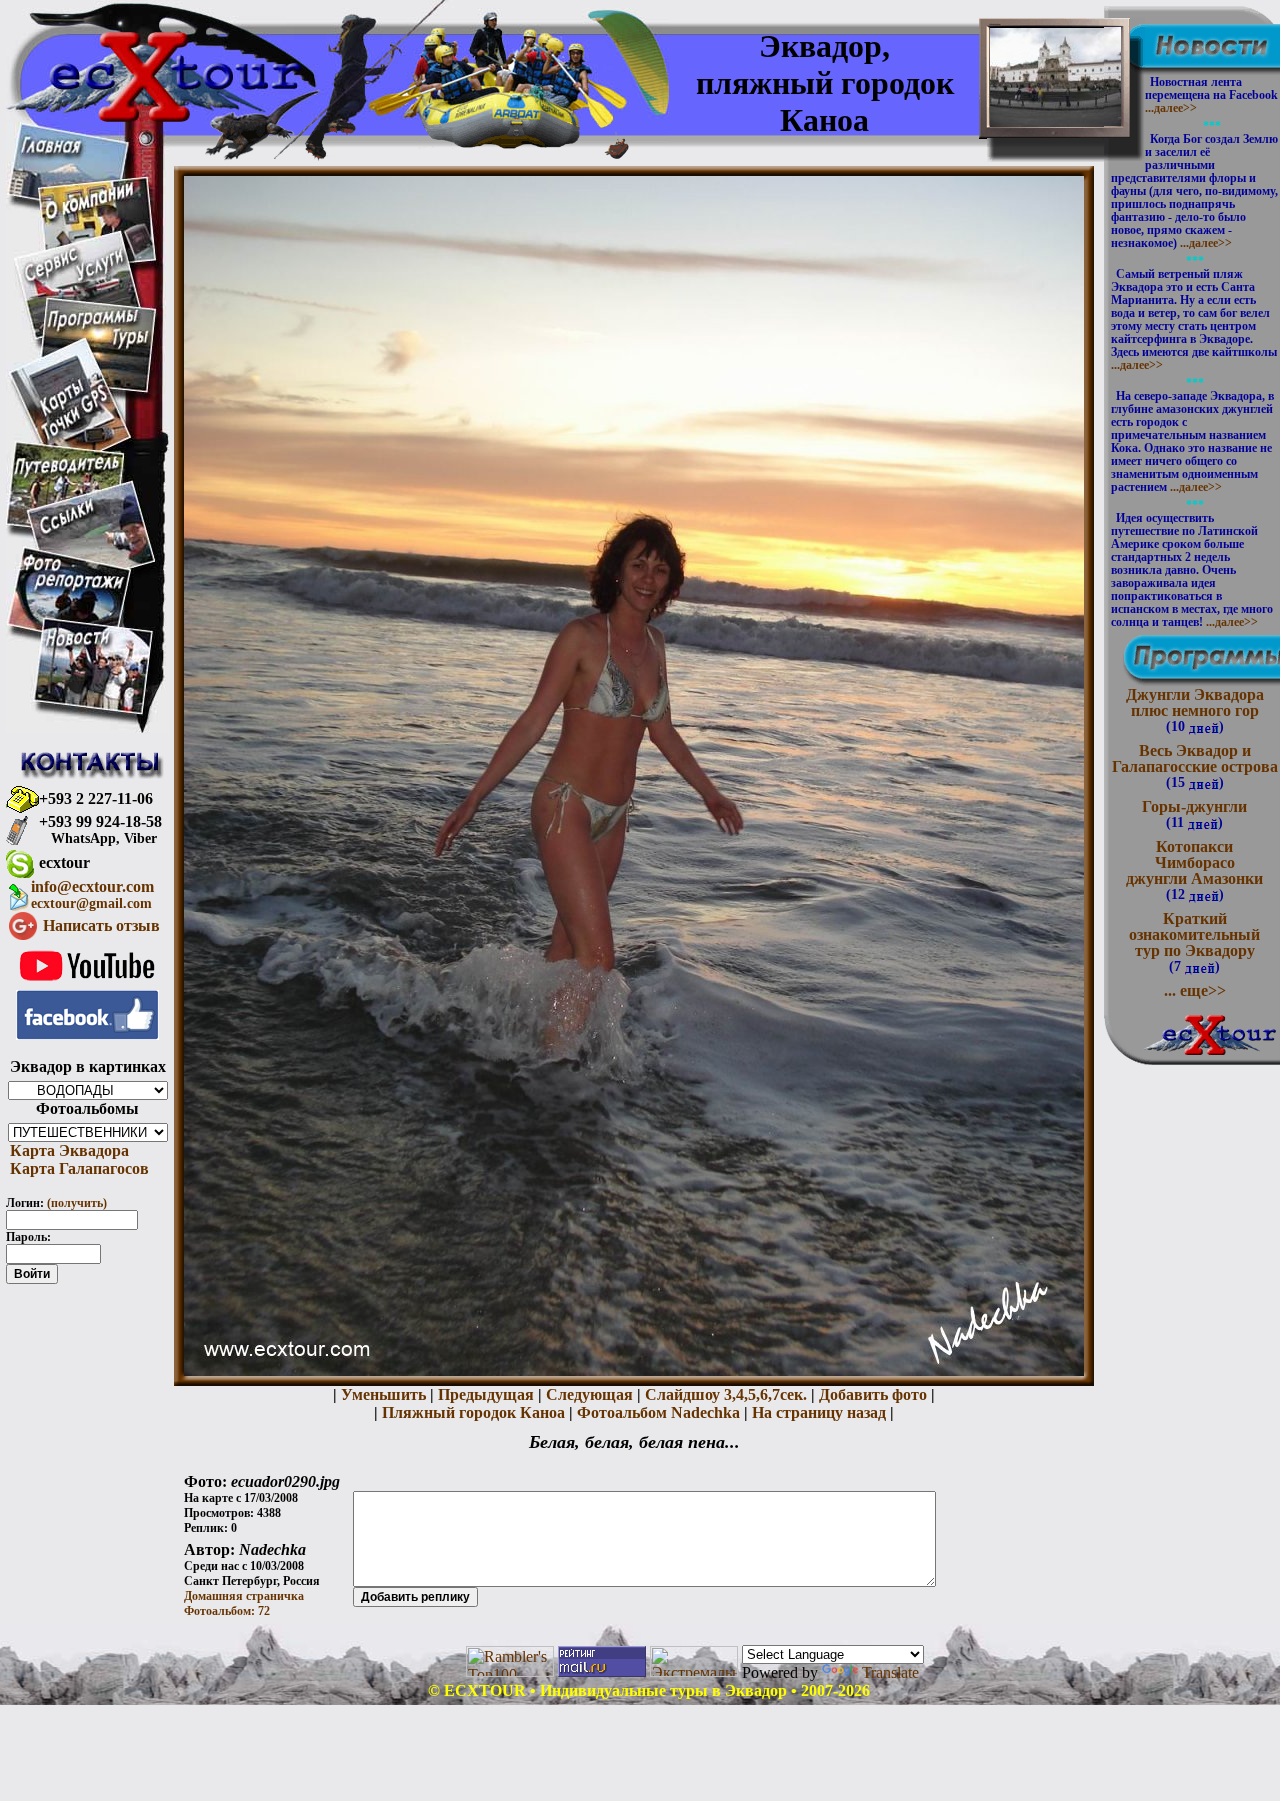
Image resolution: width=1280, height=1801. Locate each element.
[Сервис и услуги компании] (74, 277)
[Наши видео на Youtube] (87, 984)
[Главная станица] (50, 147)
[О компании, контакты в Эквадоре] (89, 214)
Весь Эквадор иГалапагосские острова (1195, 766)
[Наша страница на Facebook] (87, 1034)
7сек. (789, 1394)
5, (754, 1394)
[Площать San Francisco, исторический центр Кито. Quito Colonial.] (1055, 111)
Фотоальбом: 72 (227, 1611)
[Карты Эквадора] (74, 436)
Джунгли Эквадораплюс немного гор (1195, 710)
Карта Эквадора (67, 1150)
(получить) (77, 1203)
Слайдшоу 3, (690, 1394)
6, (766, 1394)
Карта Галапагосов (77, 1168)
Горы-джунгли (1194, 814)
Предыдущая (486, 1394)
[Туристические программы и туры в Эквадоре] (97, 347)
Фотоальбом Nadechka (658, 1412)
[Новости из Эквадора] (78, 643)
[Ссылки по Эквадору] (66, 530)
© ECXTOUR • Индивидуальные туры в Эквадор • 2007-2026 (649, 1690)
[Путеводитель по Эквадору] (68, 474)
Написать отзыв (101, 925)
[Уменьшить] (634, 1370)
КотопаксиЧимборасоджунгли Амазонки (1194, 870)
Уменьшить (383, 1394)
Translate (890, 1672)
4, (742, 1394)
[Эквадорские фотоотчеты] (74, 588)
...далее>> (1171, 108)
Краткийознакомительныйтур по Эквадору (1194, 942)
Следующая (589, 1394)
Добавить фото (873, 1394)
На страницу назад (819, 1412)
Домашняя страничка (244, 1596)
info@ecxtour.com (92, 894)
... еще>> (1195, 990)
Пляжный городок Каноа (473, 1412)
